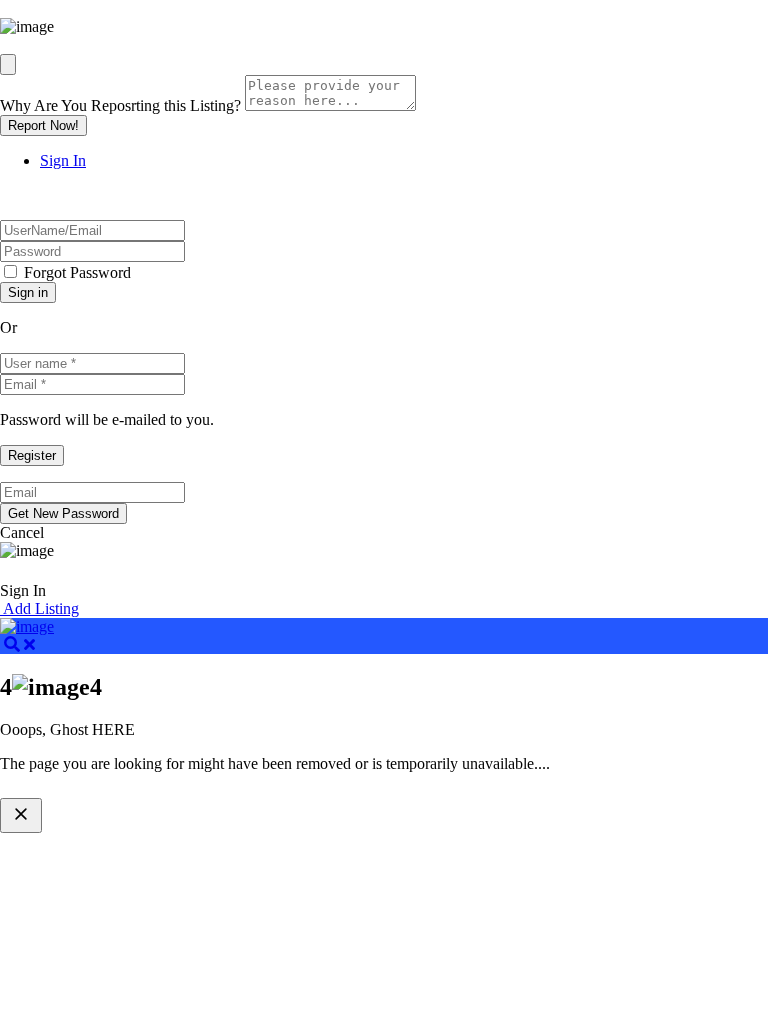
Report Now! (43, 125)
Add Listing (39, 608)
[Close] (8, 64)
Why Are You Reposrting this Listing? (120, 105)
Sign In (63, 160)
